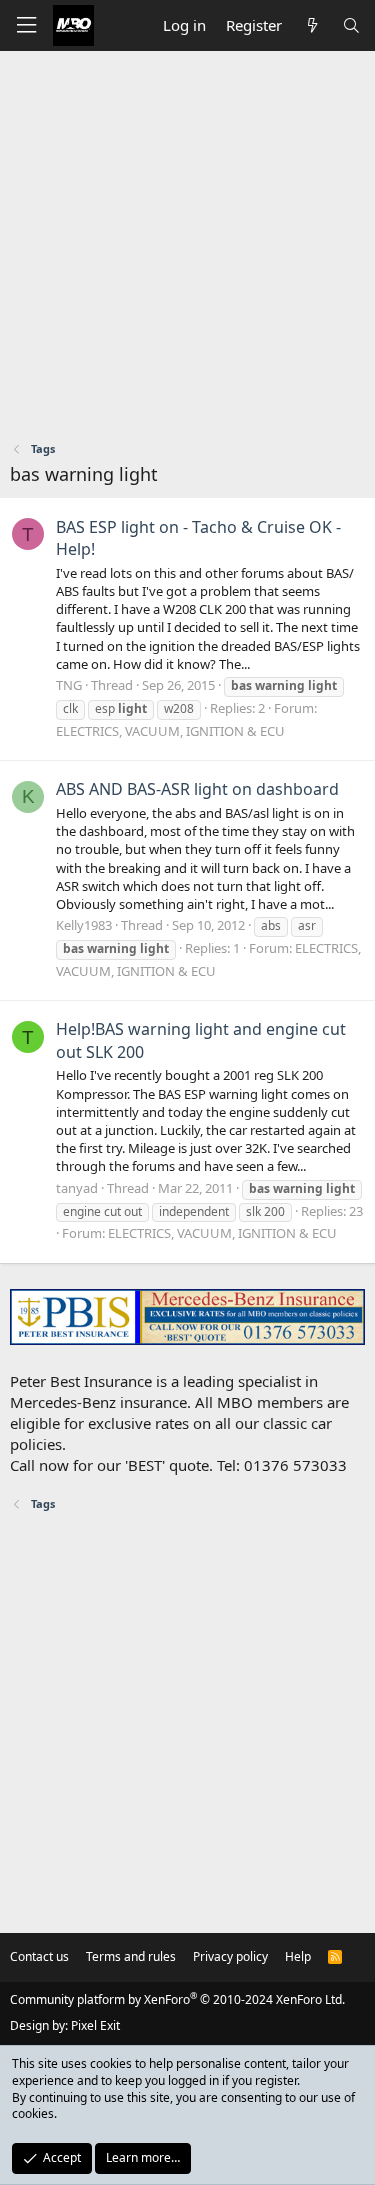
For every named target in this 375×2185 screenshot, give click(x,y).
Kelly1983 (84, 925)
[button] (26, 25)
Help (298, 1956)
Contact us (39, 1956)
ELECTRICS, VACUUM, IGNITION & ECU (170, 731)
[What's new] (311, 25)
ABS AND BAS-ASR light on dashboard (197, 789)
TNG (69, 685)
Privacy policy (230, 1956)
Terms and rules (131, 1956)
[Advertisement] (187, 248)
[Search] (351, 25)
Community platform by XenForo (177, 1999)
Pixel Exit (95, 2025)
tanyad (77, 1188)
